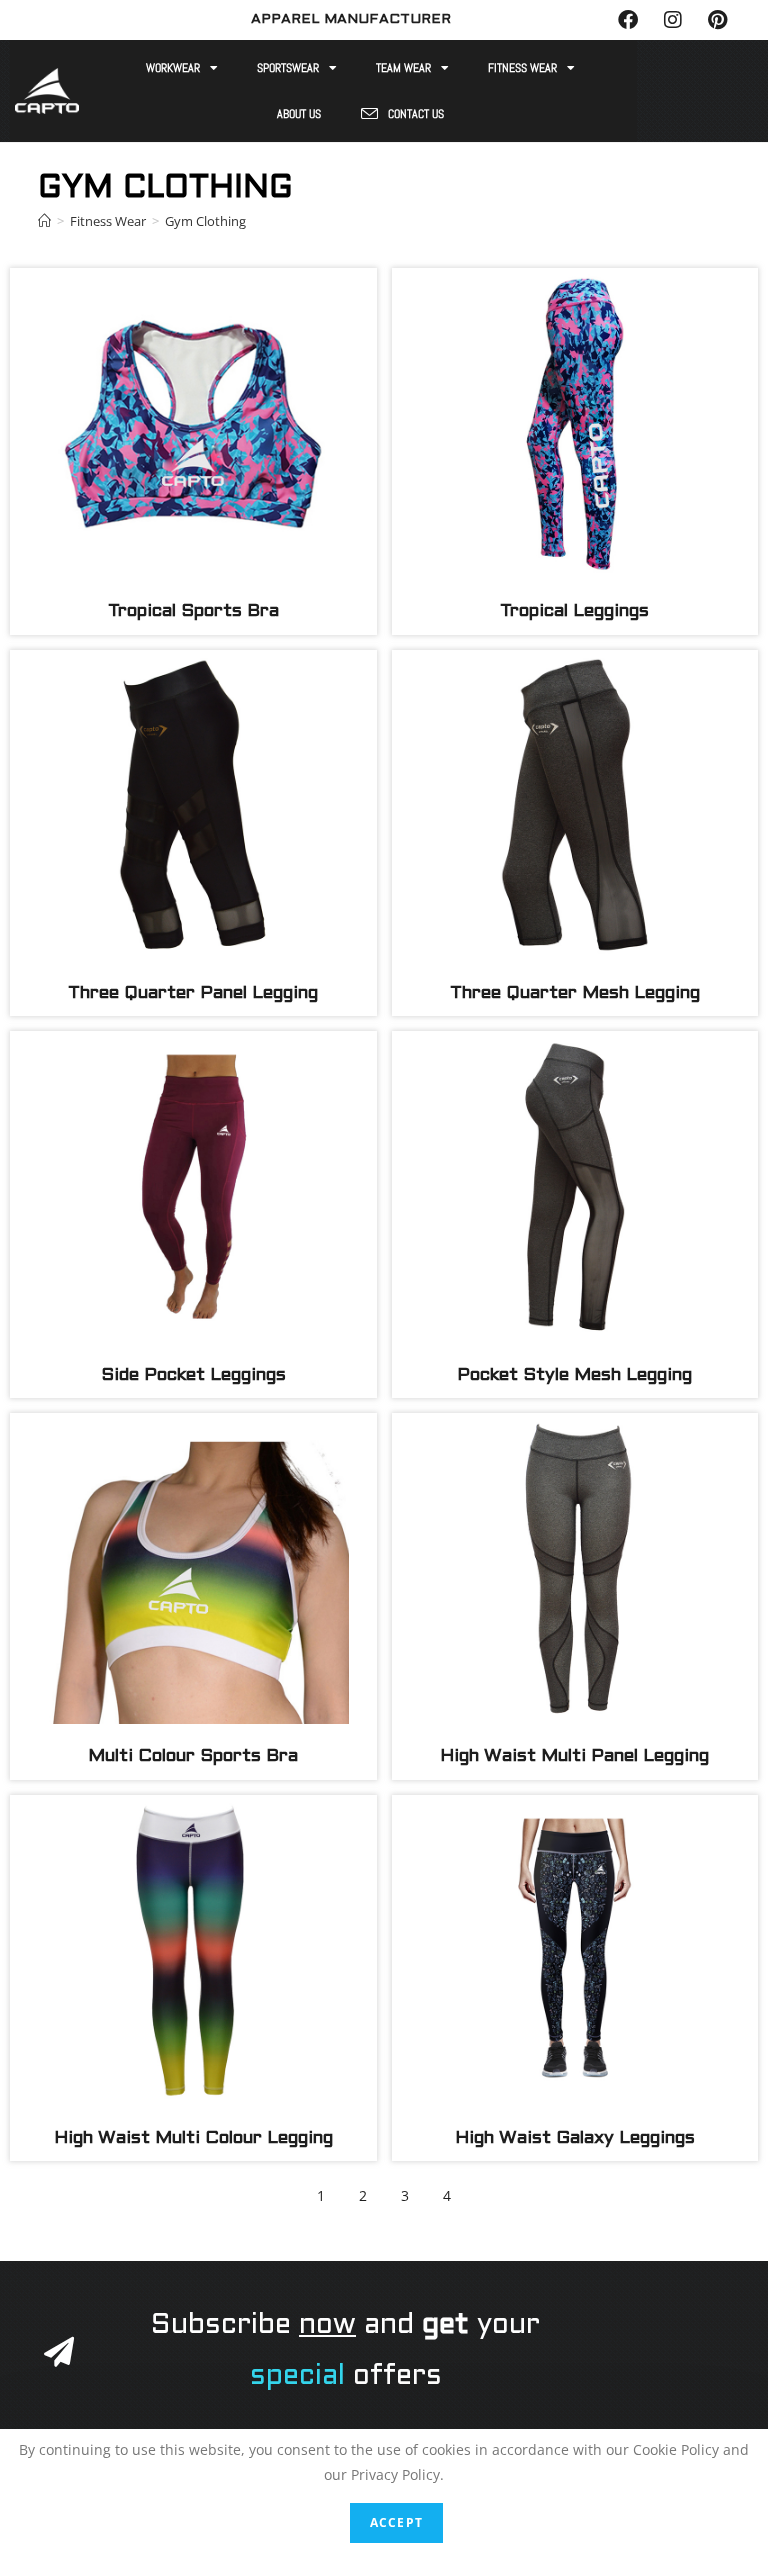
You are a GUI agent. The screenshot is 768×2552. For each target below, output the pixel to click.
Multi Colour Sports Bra (193, 1756)
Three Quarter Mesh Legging (575, 993)
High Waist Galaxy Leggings (575, 2138)
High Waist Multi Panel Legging (574, 1756)
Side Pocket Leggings (193, 1375)
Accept (396, 2522)
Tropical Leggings (574, 611)
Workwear (173, 68)
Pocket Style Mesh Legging (574, 1375)
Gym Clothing (205, 221)
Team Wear (403, 68)
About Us (299, 114)
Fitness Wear (522, 68)
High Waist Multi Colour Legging (193, 2138)
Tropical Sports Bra (193, 611)
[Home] (44, 221)
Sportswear (288, 68)
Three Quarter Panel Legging (193, 993)
